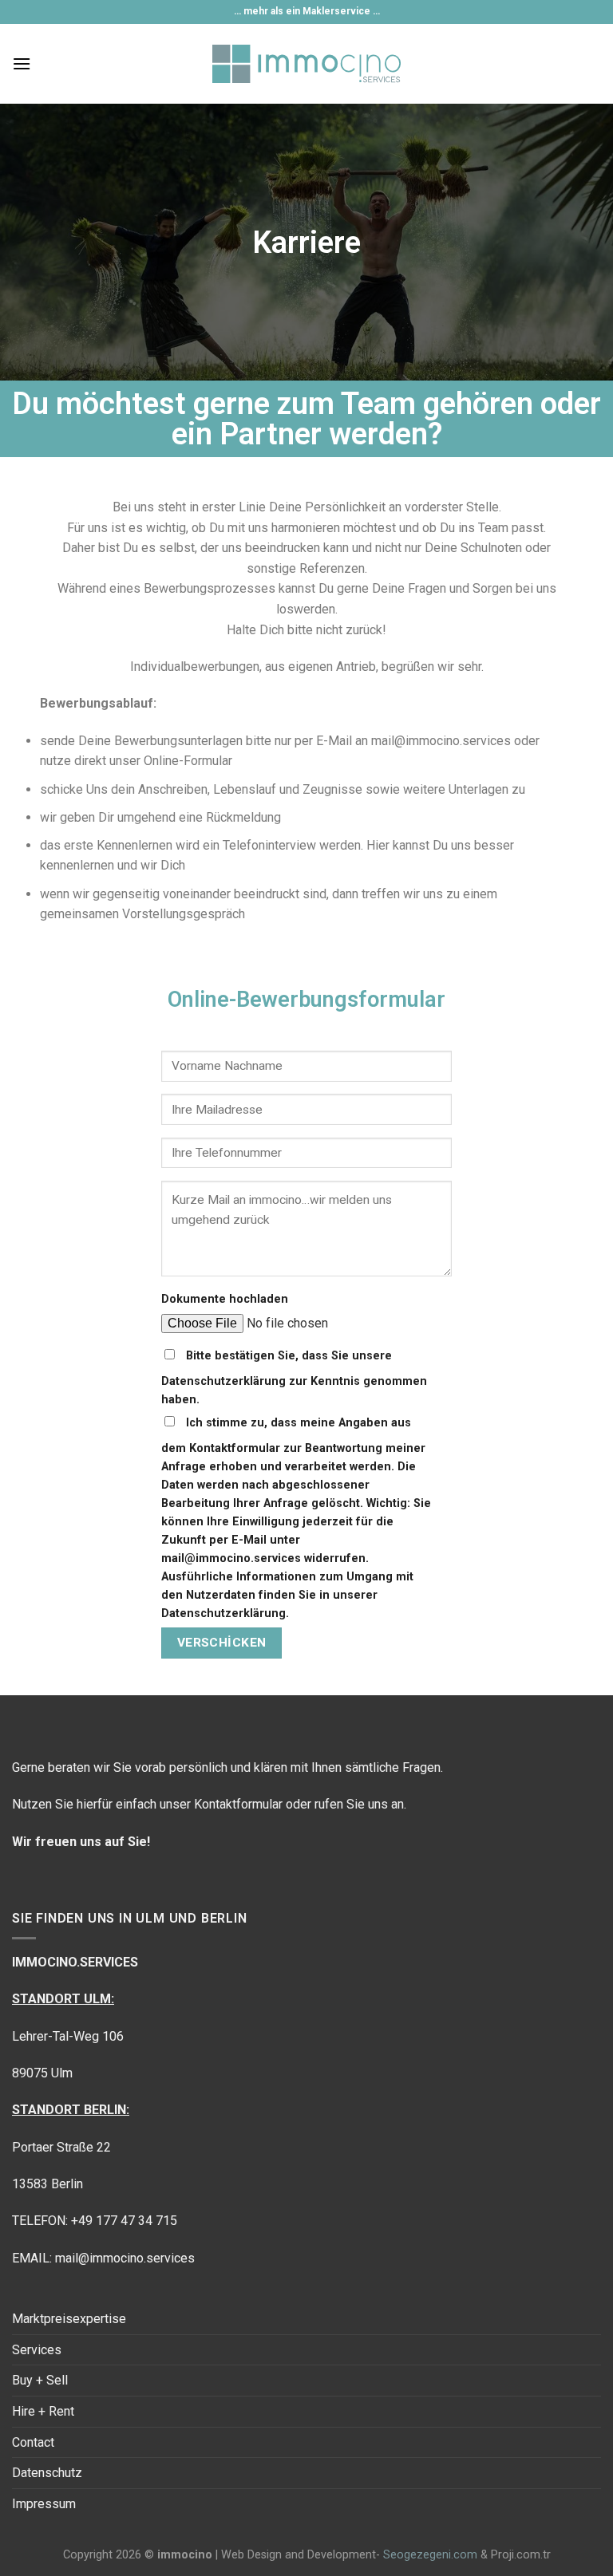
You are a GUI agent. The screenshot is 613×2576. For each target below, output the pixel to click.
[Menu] (22, 63)
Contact (33, 2442)
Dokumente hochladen (225, 1299)
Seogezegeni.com (430, 2555)
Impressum (44, 2504)
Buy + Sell (40, 2380)
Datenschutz (47, 2473)
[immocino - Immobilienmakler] (307, 64)
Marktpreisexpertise (69, 2319)
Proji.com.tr (521, 2555)
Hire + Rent (43, 2411)
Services (37, 2350)
